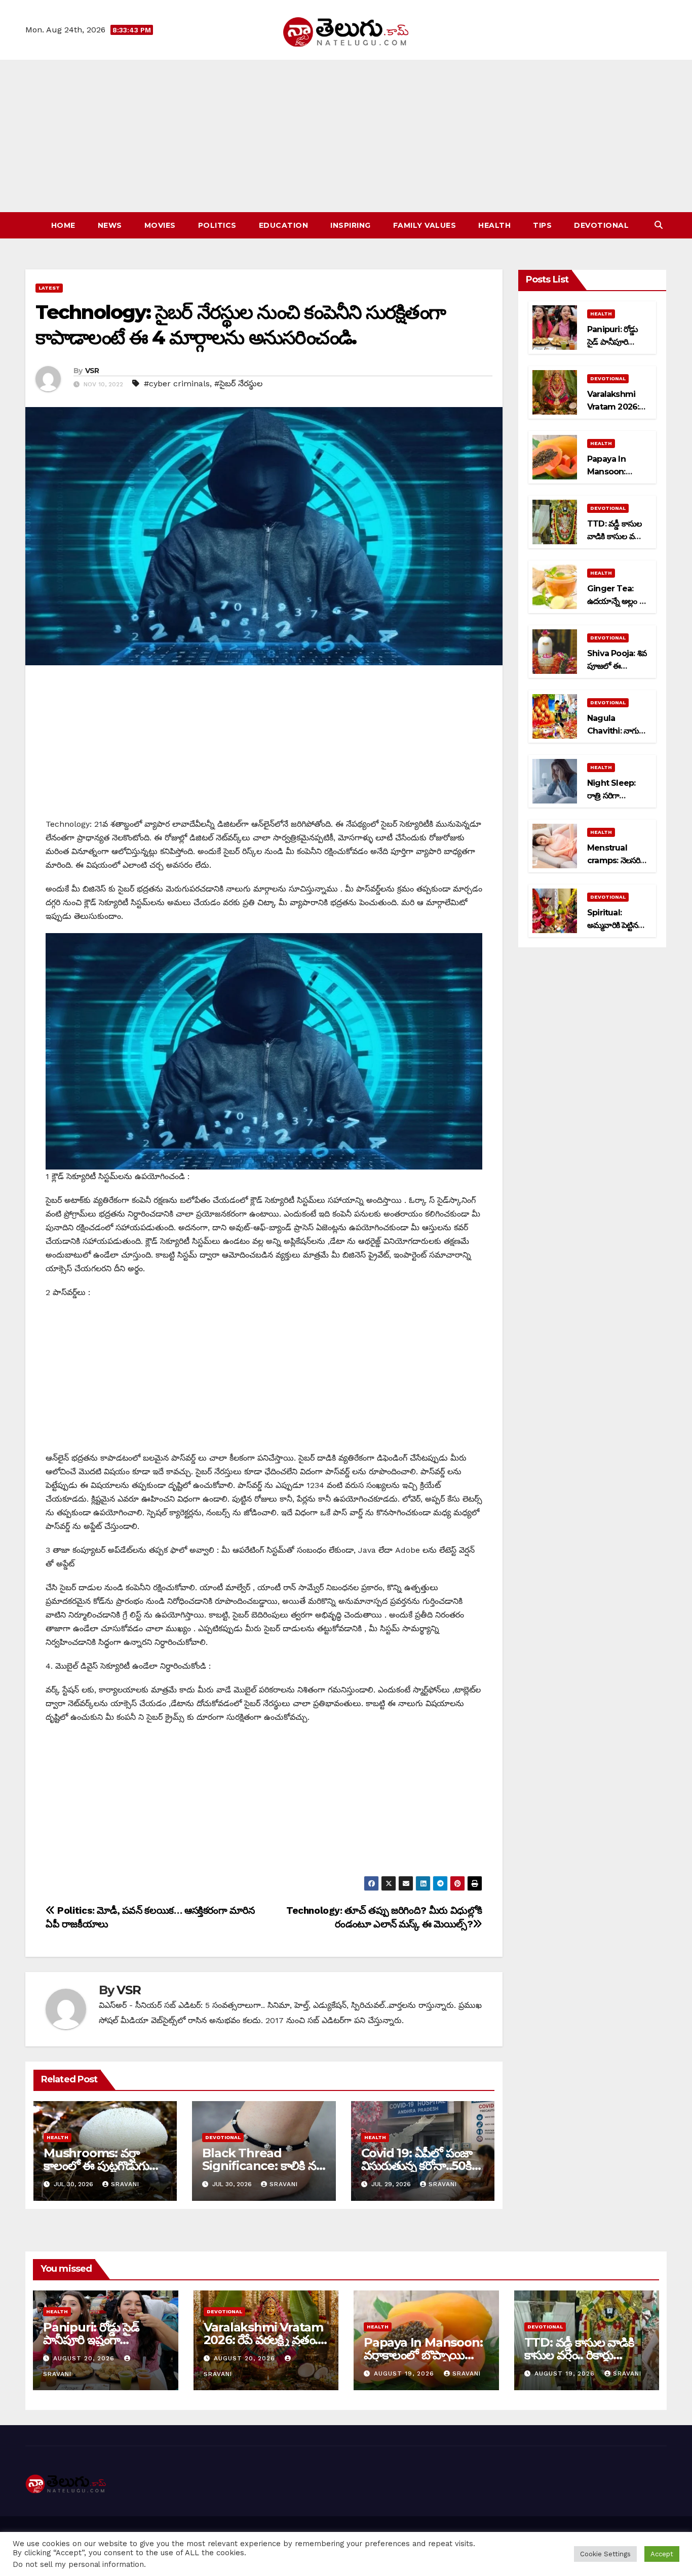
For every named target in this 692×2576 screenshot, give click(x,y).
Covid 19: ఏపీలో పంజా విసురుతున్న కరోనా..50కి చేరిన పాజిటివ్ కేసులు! (417, 2166)
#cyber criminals (177, 384)
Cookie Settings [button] (605, 2554)
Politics (217, 225)
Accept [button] (662, 2554)
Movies (160, 225)
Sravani (125, 2184)
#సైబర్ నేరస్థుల (238, 384)
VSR (92, 371)
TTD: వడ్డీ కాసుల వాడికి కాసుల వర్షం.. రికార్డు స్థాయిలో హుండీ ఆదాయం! (585, 2355)
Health (494, 225)
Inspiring (351, 225)
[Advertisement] (346, 136)
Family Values (425, 225)
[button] (659, 225)
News (110, 225)
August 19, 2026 (405, 2373)
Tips (542, 225)
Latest (49, 288)
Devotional (601, 225)
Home (63, 225)
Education (284, 225)
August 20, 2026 (85, 2358)
